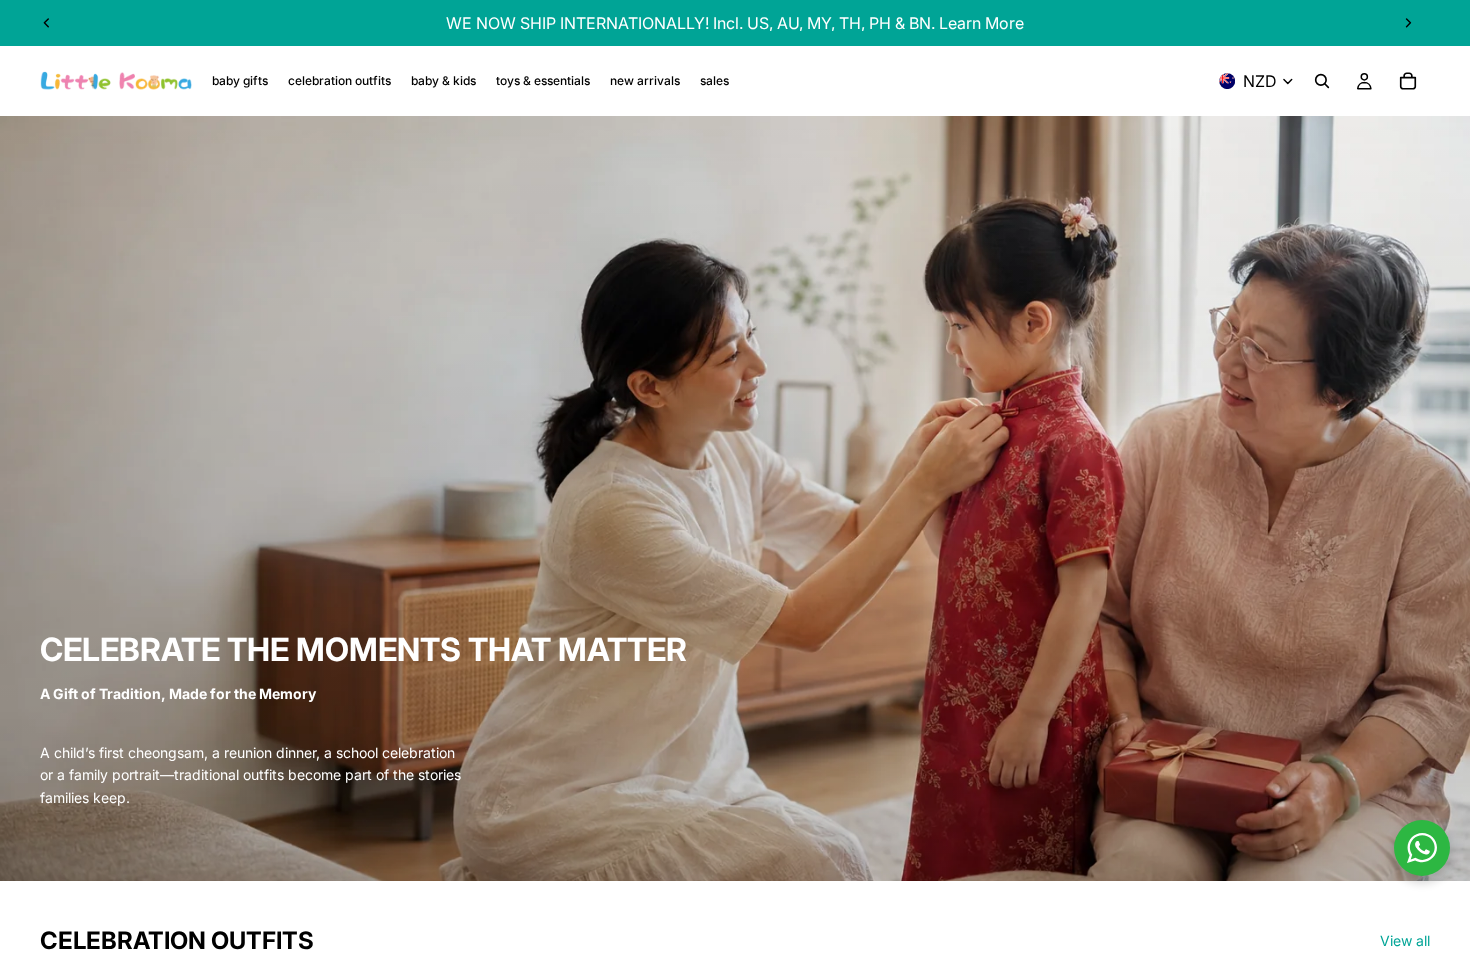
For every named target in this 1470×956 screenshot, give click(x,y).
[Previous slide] (47, 23)
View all (1405, 940)
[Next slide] (1408, 23)
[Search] (1322, 81)
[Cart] (1408, 81)
